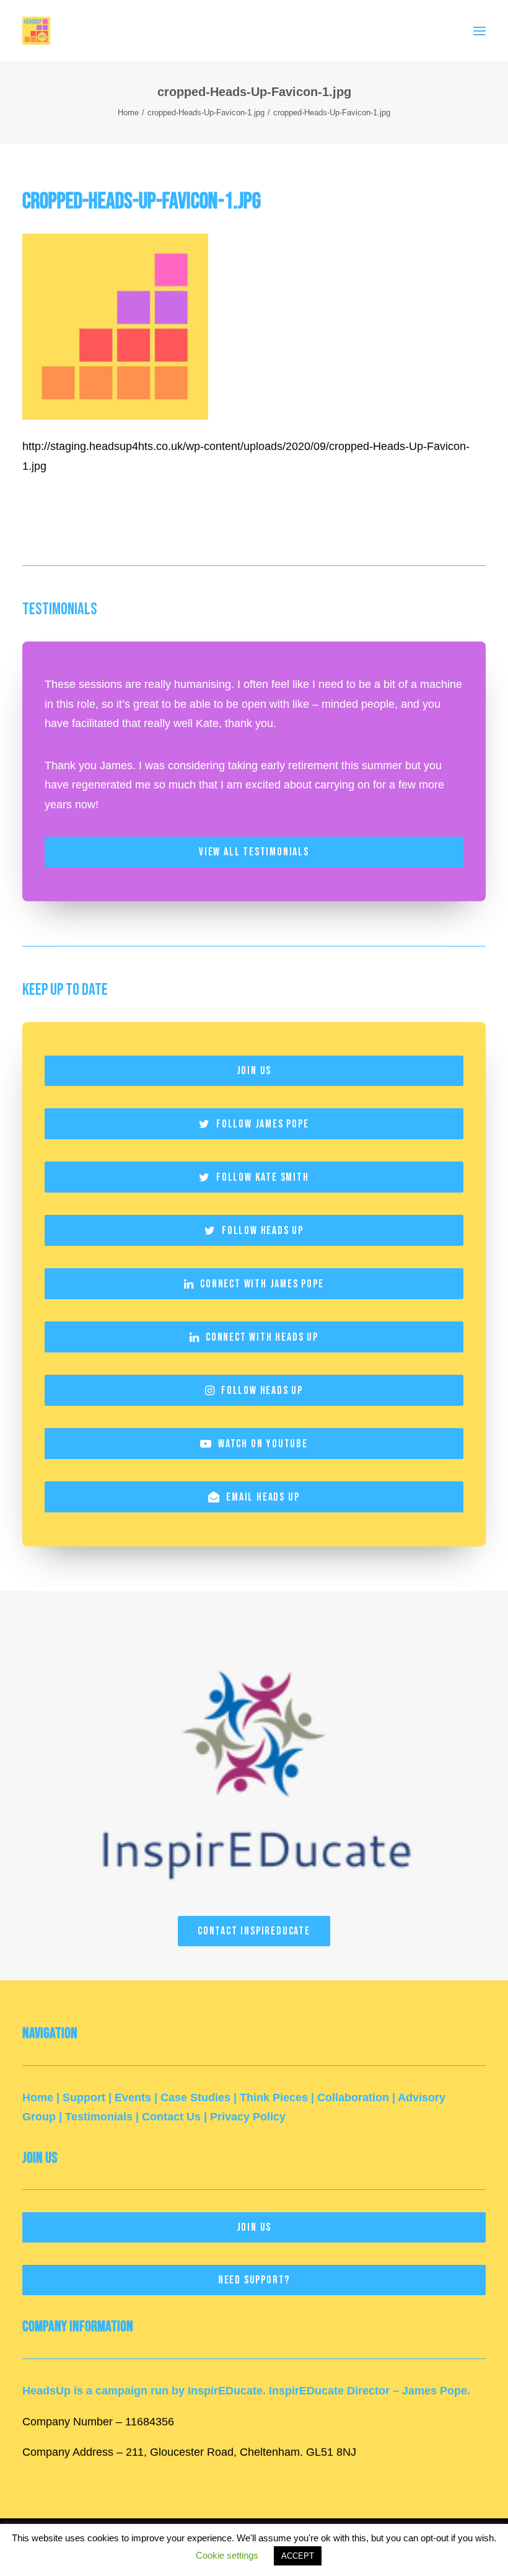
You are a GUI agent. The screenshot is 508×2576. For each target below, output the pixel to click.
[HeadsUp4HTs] (36, 31)
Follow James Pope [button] (263, 1124)
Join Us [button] (254, 1071)
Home (128, 112)
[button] (480, 31)
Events (133, 2097)
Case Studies (195, 2097)
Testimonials (99, 2117)
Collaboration (353, 2097)
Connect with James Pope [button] (262, 1284)
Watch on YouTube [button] (263, 1444)
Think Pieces (274, 2097)
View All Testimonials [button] (254, 852)
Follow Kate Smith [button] (263, 1177)
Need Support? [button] (254, 2280)
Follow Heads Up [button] (263, 1231)
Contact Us (171, 2117)
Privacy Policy (248, 2117)
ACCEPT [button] (298, 2556)
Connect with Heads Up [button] (262, 1337)
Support (84, 2097)
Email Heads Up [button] (263, 1497)
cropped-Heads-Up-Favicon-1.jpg (206, 112)
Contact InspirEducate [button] (254, 1931)
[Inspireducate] (254, 1765)
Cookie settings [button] (227, 2555)
